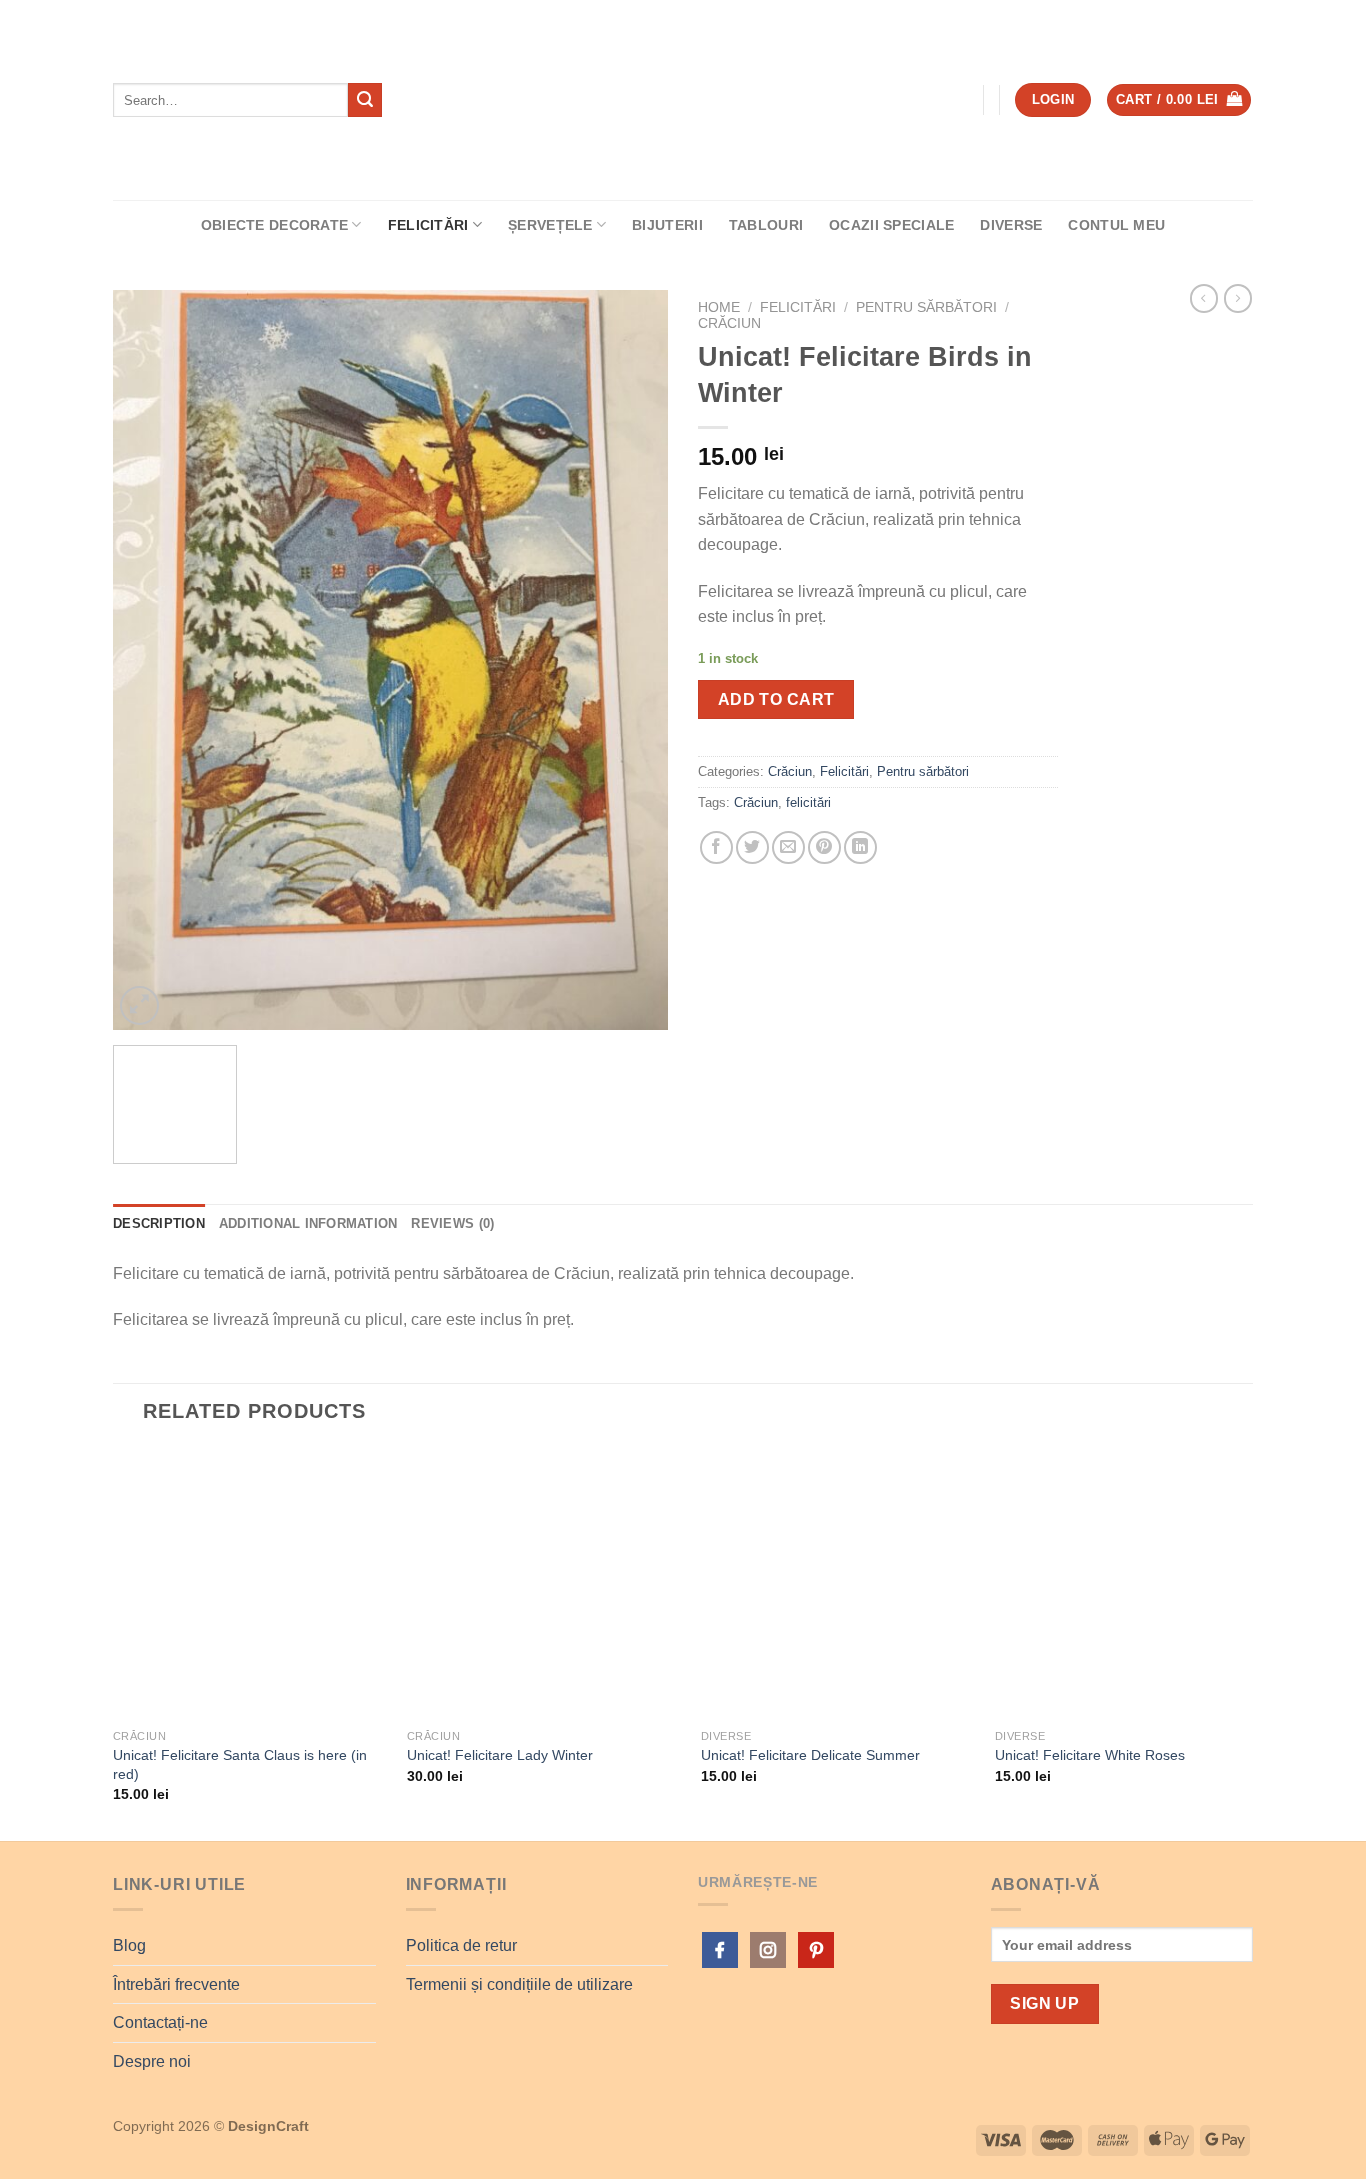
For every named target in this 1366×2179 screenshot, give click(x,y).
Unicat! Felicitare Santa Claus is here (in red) (240, 1764)
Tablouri (766, 225)
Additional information (308, 1223)
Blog (129, 1945)
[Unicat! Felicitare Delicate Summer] (836, 1583)
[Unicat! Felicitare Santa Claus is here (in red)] (248, 1583)
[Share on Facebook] (716, 847)
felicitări (808, 802)
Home (719, 307)
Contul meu (1116, 225)
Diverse (1011, 225)
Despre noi (152, 2061)
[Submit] (365, 100)
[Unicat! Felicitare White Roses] (1130, 1583)
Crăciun (729, 323)
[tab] (159, 1224)
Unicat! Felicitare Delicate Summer (810, 1755)
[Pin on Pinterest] (824, 847)
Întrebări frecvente (176, 1984)
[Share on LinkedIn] (860, 847)
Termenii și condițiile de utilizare (519, 1984)
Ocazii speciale (891, 225)
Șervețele (550, 225)
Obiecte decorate (275, 225)
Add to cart (776, 699)
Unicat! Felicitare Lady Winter (500, 1755)
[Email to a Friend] (788, 847)
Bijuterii (667, 225)
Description (159, 1223)
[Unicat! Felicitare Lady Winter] (542, 1583)
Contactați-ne (160, 2022)
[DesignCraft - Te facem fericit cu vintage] (683, 100)
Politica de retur (461, 1945)
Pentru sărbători (926, 307)
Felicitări (428, 225)
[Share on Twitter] (752, 847)
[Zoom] (139, 1005)
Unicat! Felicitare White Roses (1090, 1755)
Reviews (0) (452, 1223)
